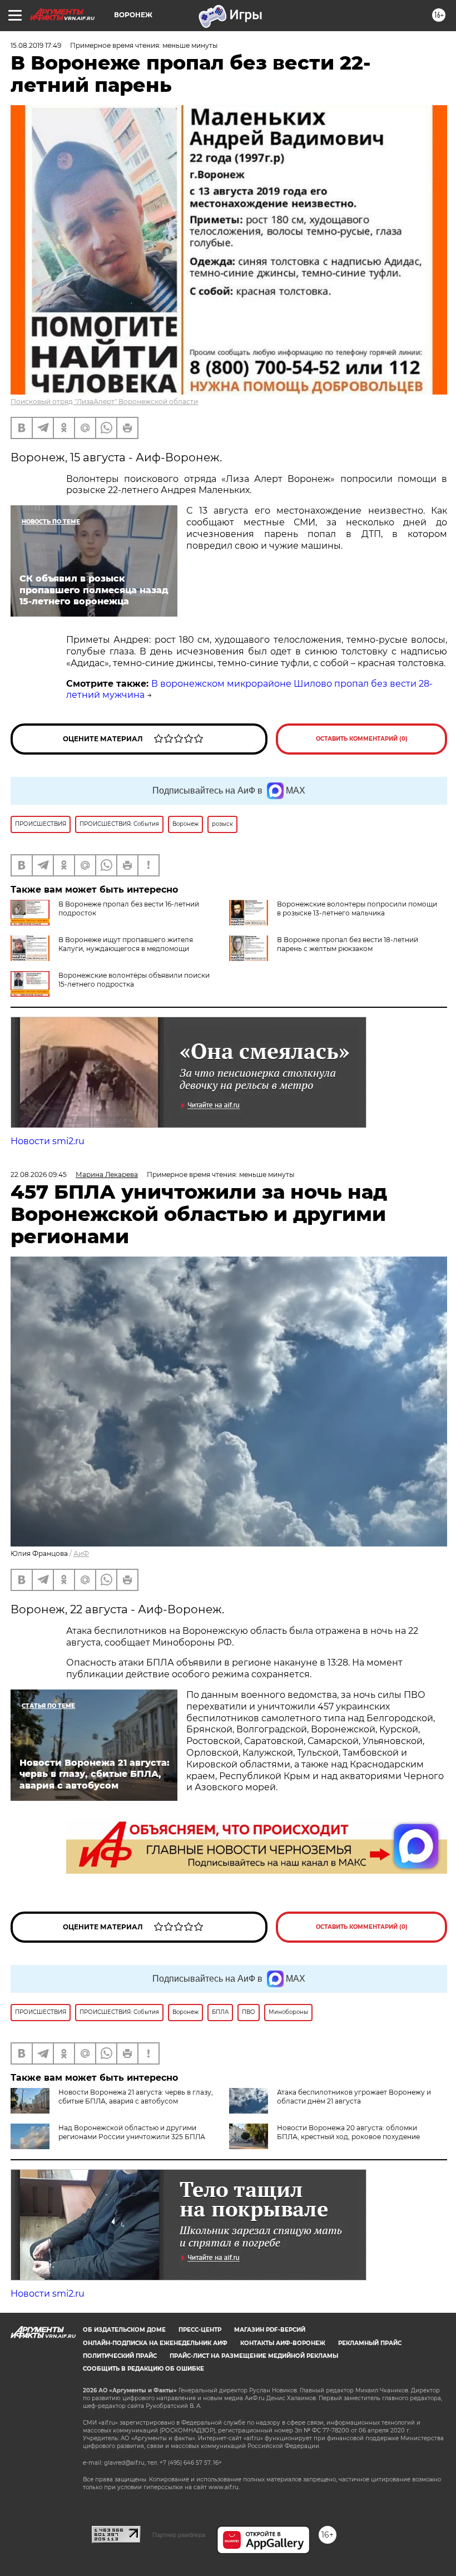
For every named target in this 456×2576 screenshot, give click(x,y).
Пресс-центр (200, 2330)
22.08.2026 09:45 (39, 1174)
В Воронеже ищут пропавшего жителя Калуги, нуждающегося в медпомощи (126, 944)
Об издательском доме (124, 2330)
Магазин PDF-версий (270, 2330)
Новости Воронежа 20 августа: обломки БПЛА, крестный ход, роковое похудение (348, 2132)
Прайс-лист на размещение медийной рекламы (254, 2356)
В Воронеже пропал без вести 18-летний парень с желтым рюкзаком (348, 944)
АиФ (81, 1553)
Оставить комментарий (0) (362, 739)
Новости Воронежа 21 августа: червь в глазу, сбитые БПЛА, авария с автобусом (136, 2097)
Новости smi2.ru (48, 1141)
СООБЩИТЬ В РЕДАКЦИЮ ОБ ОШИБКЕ (143, 2369)
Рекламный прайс (370, 2343)
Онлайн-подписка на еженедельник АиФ (155, 2343)
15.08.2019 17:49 (36, 45)
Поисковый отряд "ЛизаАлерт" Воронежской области (104, 402)
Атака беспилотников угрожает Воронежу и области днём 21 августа (354, 2097)
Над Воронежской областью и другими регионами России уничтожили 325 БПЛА (132, 2132)
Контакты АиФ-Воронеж (283, 2343)
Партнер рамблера (179, 2535)
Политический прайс (120, 2356)
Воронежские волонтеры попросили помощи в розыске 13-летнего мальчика (357, 908)
